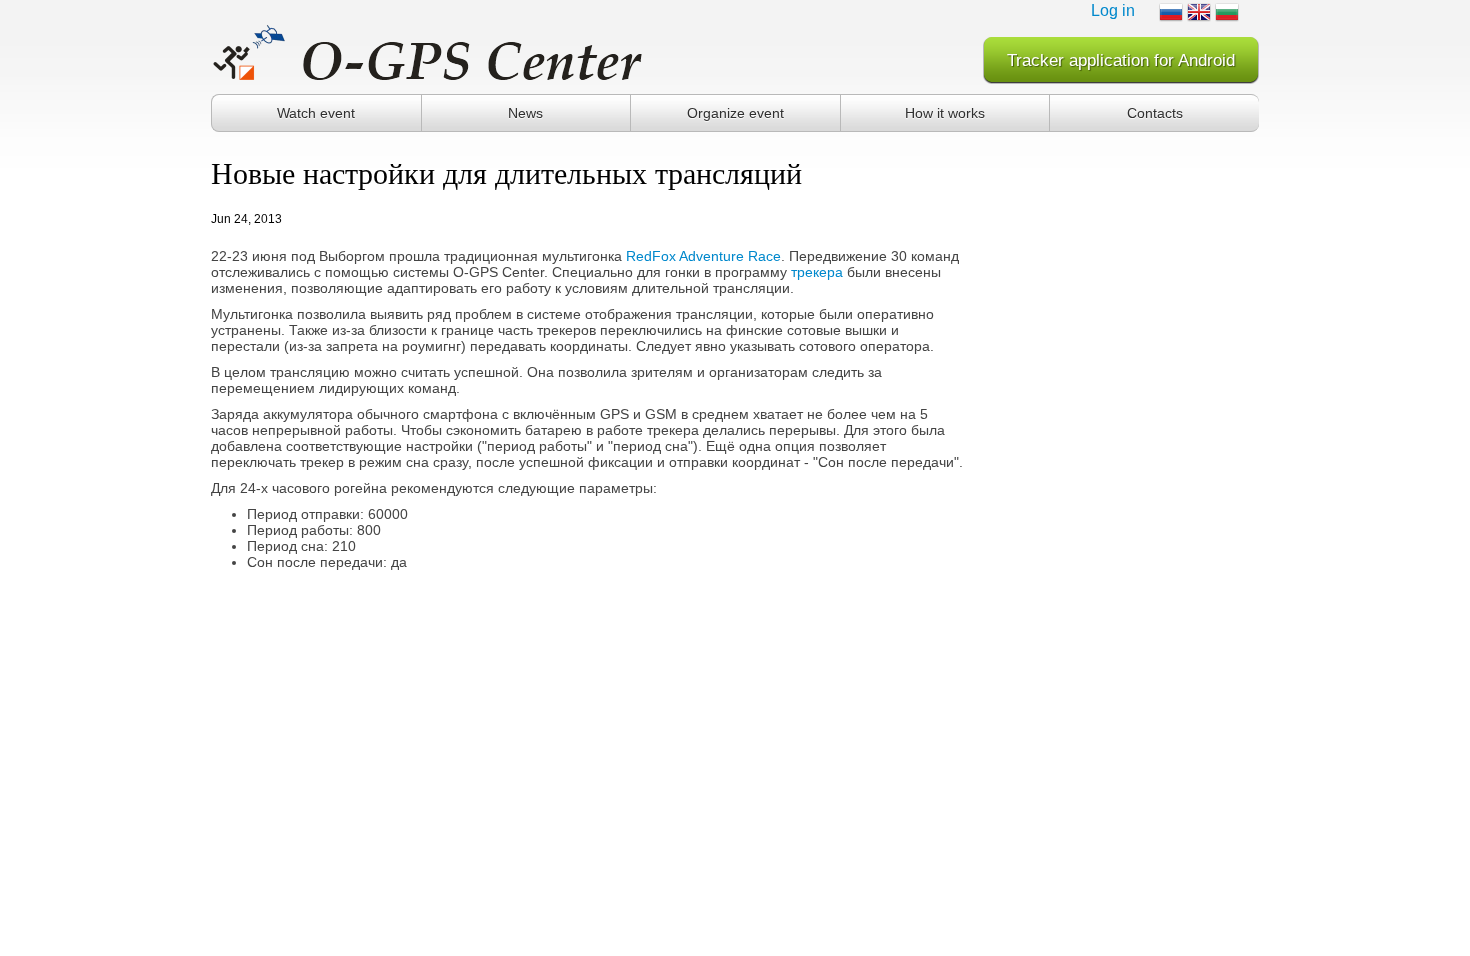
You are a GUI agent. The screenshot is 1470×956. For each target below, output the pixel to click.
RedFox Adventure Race (703, 256)
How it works (945, 113)
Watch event (316, 113)
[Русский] (1171, 12)
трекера (817, 272)
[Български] (1227, 12)
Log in (1113, 10)
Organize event (735, 113)
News (525, 113)
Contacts (1155, 113)
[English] (1199, 12)
